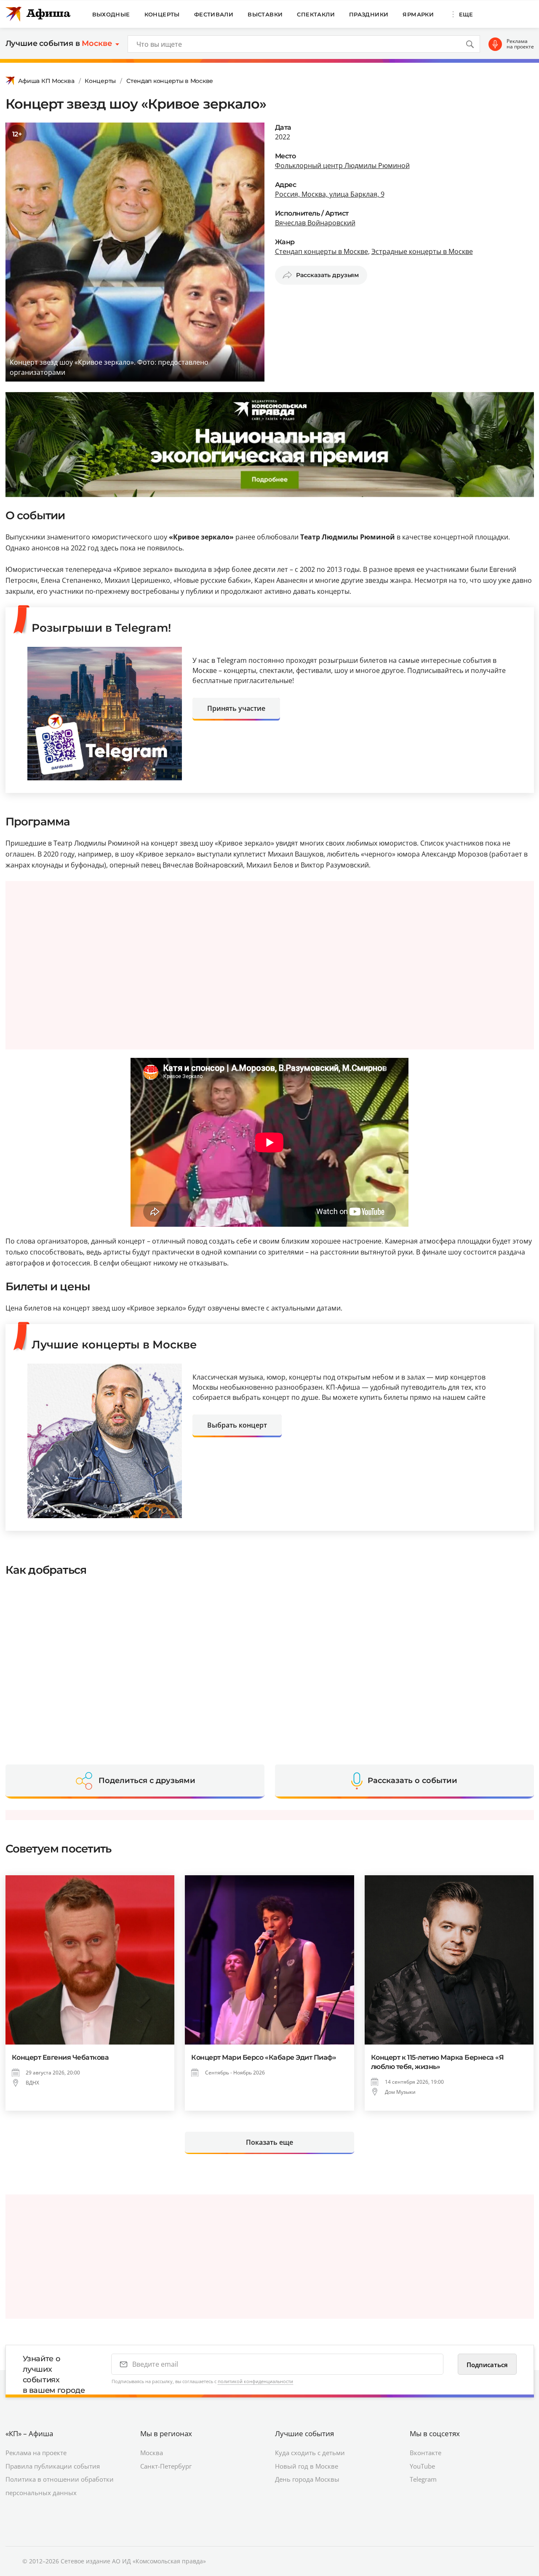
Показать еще (269, 2142)
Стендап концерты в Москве (170, 81)
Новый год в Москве (307, 2466)
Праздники (369, 14)
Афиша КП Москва (46, 81)
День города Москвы (307, 2479)
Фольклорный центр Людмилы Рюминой (342, 166)
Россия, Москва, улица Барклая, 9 (330, 194)
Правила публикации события (53, 2466)
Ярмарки (418, 14)
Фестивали (214, 14)
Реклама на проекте (520, 44)
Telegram (423, 2479)
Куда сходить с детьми (310, 2453)
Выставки (265, 14)
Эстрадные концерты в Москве (422, 251)
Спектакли (316, 14)
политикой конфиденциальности (255, 2381)
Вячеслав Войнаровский (315, 223)
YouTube (422, 2466)
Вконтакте (426, 2453)
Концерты (162, 14)
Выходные (111, 14)
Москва (152, 2453)
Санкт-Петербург (166, 2466)
